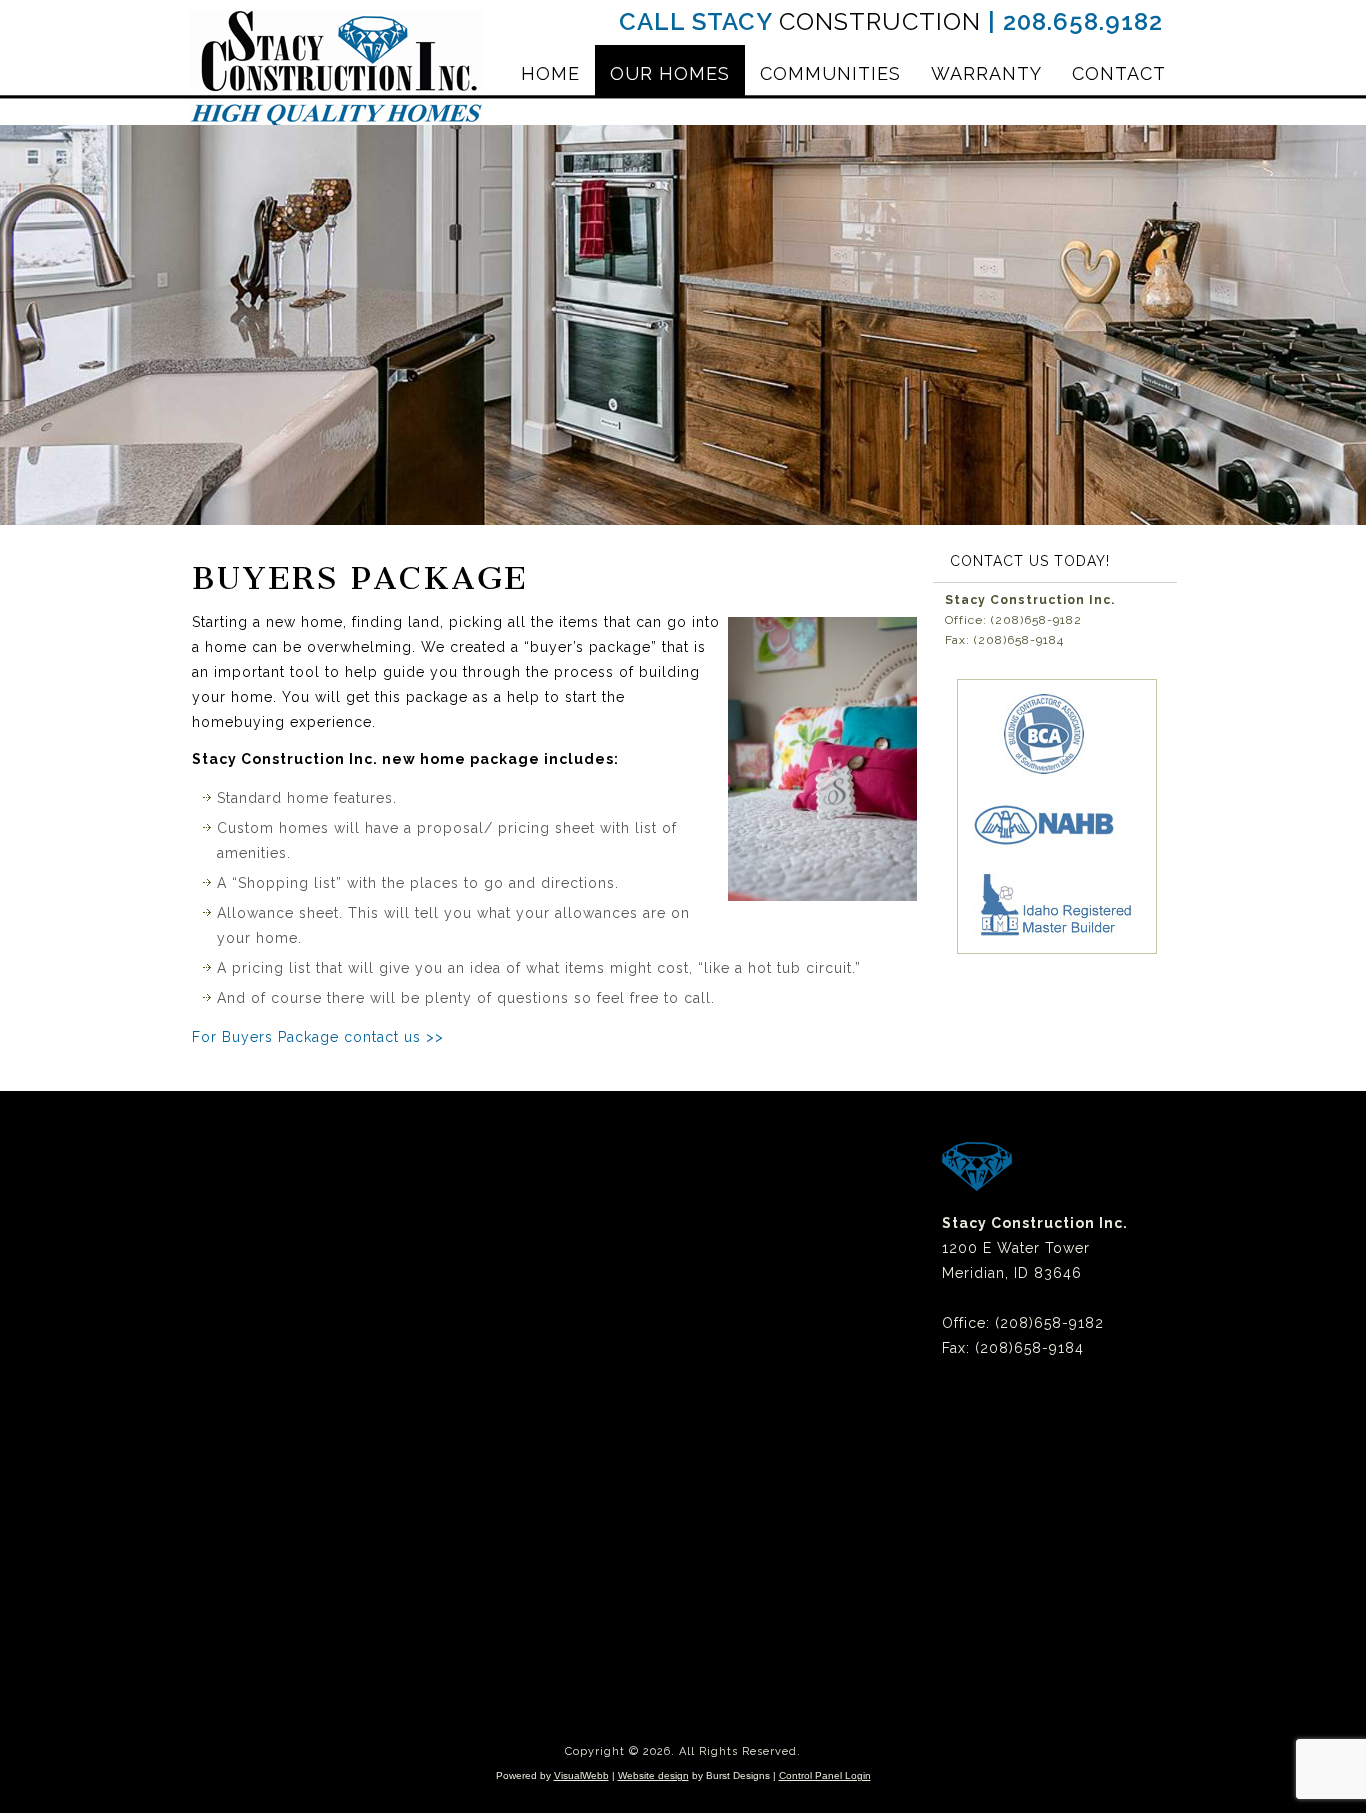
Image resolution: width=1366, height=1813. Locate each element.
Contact (1119, 73)
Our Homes (670, 73)
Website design (653, 1775)
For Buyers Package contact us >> (318, 1037)
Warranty (986, 73)
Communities (830, 73)
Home (550, 73)
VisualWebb (581, 1775)
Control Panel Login (825, 1775)
